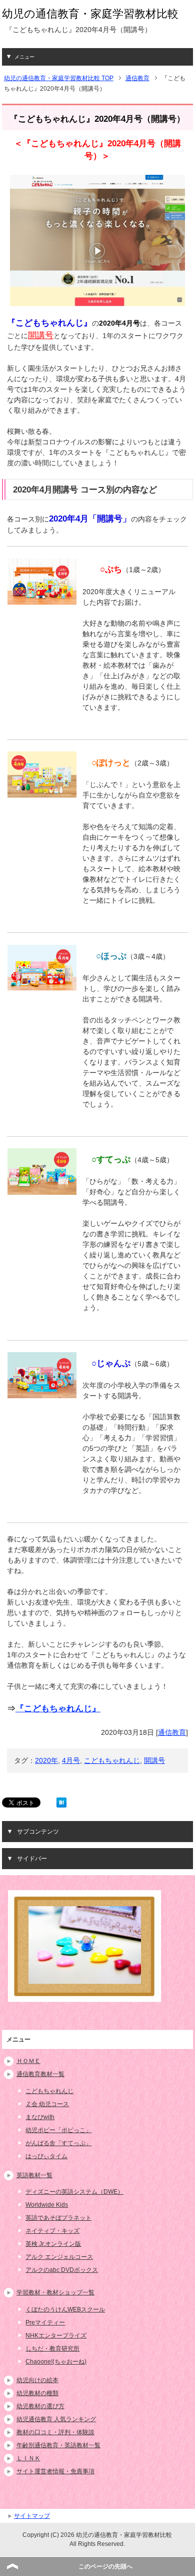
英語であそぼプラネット (58, 2218)
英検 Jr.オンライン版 (53, 2244)
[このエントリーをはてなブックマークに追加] (61, 1802)
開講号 (154, 1760)
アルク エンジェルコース (59, 2257)
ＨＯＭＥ (28, 2061)
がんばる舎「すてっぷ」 (58, 2143)
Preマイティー (45, 2323)
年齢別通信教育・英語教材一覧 (58, 2445)
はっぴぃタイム (46, 2156)
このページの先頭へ (105, 2566)
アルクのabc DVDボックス (62, 2270)
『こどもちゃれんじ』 (58, 1709)
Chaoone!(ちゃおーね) (56, 2362)
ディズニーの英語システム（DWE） (74, 2192)
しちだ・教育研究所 (52, 2349)
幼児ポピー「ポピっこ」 (58, 2130)
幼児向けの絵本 (37, 2380)
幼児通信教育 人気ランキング (56, 2419)
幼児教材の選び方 (40, 2406)
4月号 (71, 1760)
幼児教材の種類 (37, 2393)
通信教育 (172, 1732)
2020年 (46, 1760)
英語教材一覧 (34, 2175)
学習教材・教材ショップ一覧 (55, 2292)
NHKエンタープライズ (56, 2336)
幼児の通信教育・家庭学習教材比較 (90, 14)
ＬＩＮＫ (28, 2458)
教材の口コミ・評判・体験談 (55, 2432)
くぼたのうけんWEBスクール (65, 2309)
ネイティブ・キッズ (52, 2231)
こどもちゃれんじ (112, 1760)
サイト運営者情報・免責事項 (55, 2471)
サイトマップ (32, 2516)
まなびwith (40, 2117)
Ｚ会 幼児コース (47, 2104)
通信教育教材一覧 (40, 2074)
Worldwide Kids (47, 2205)
